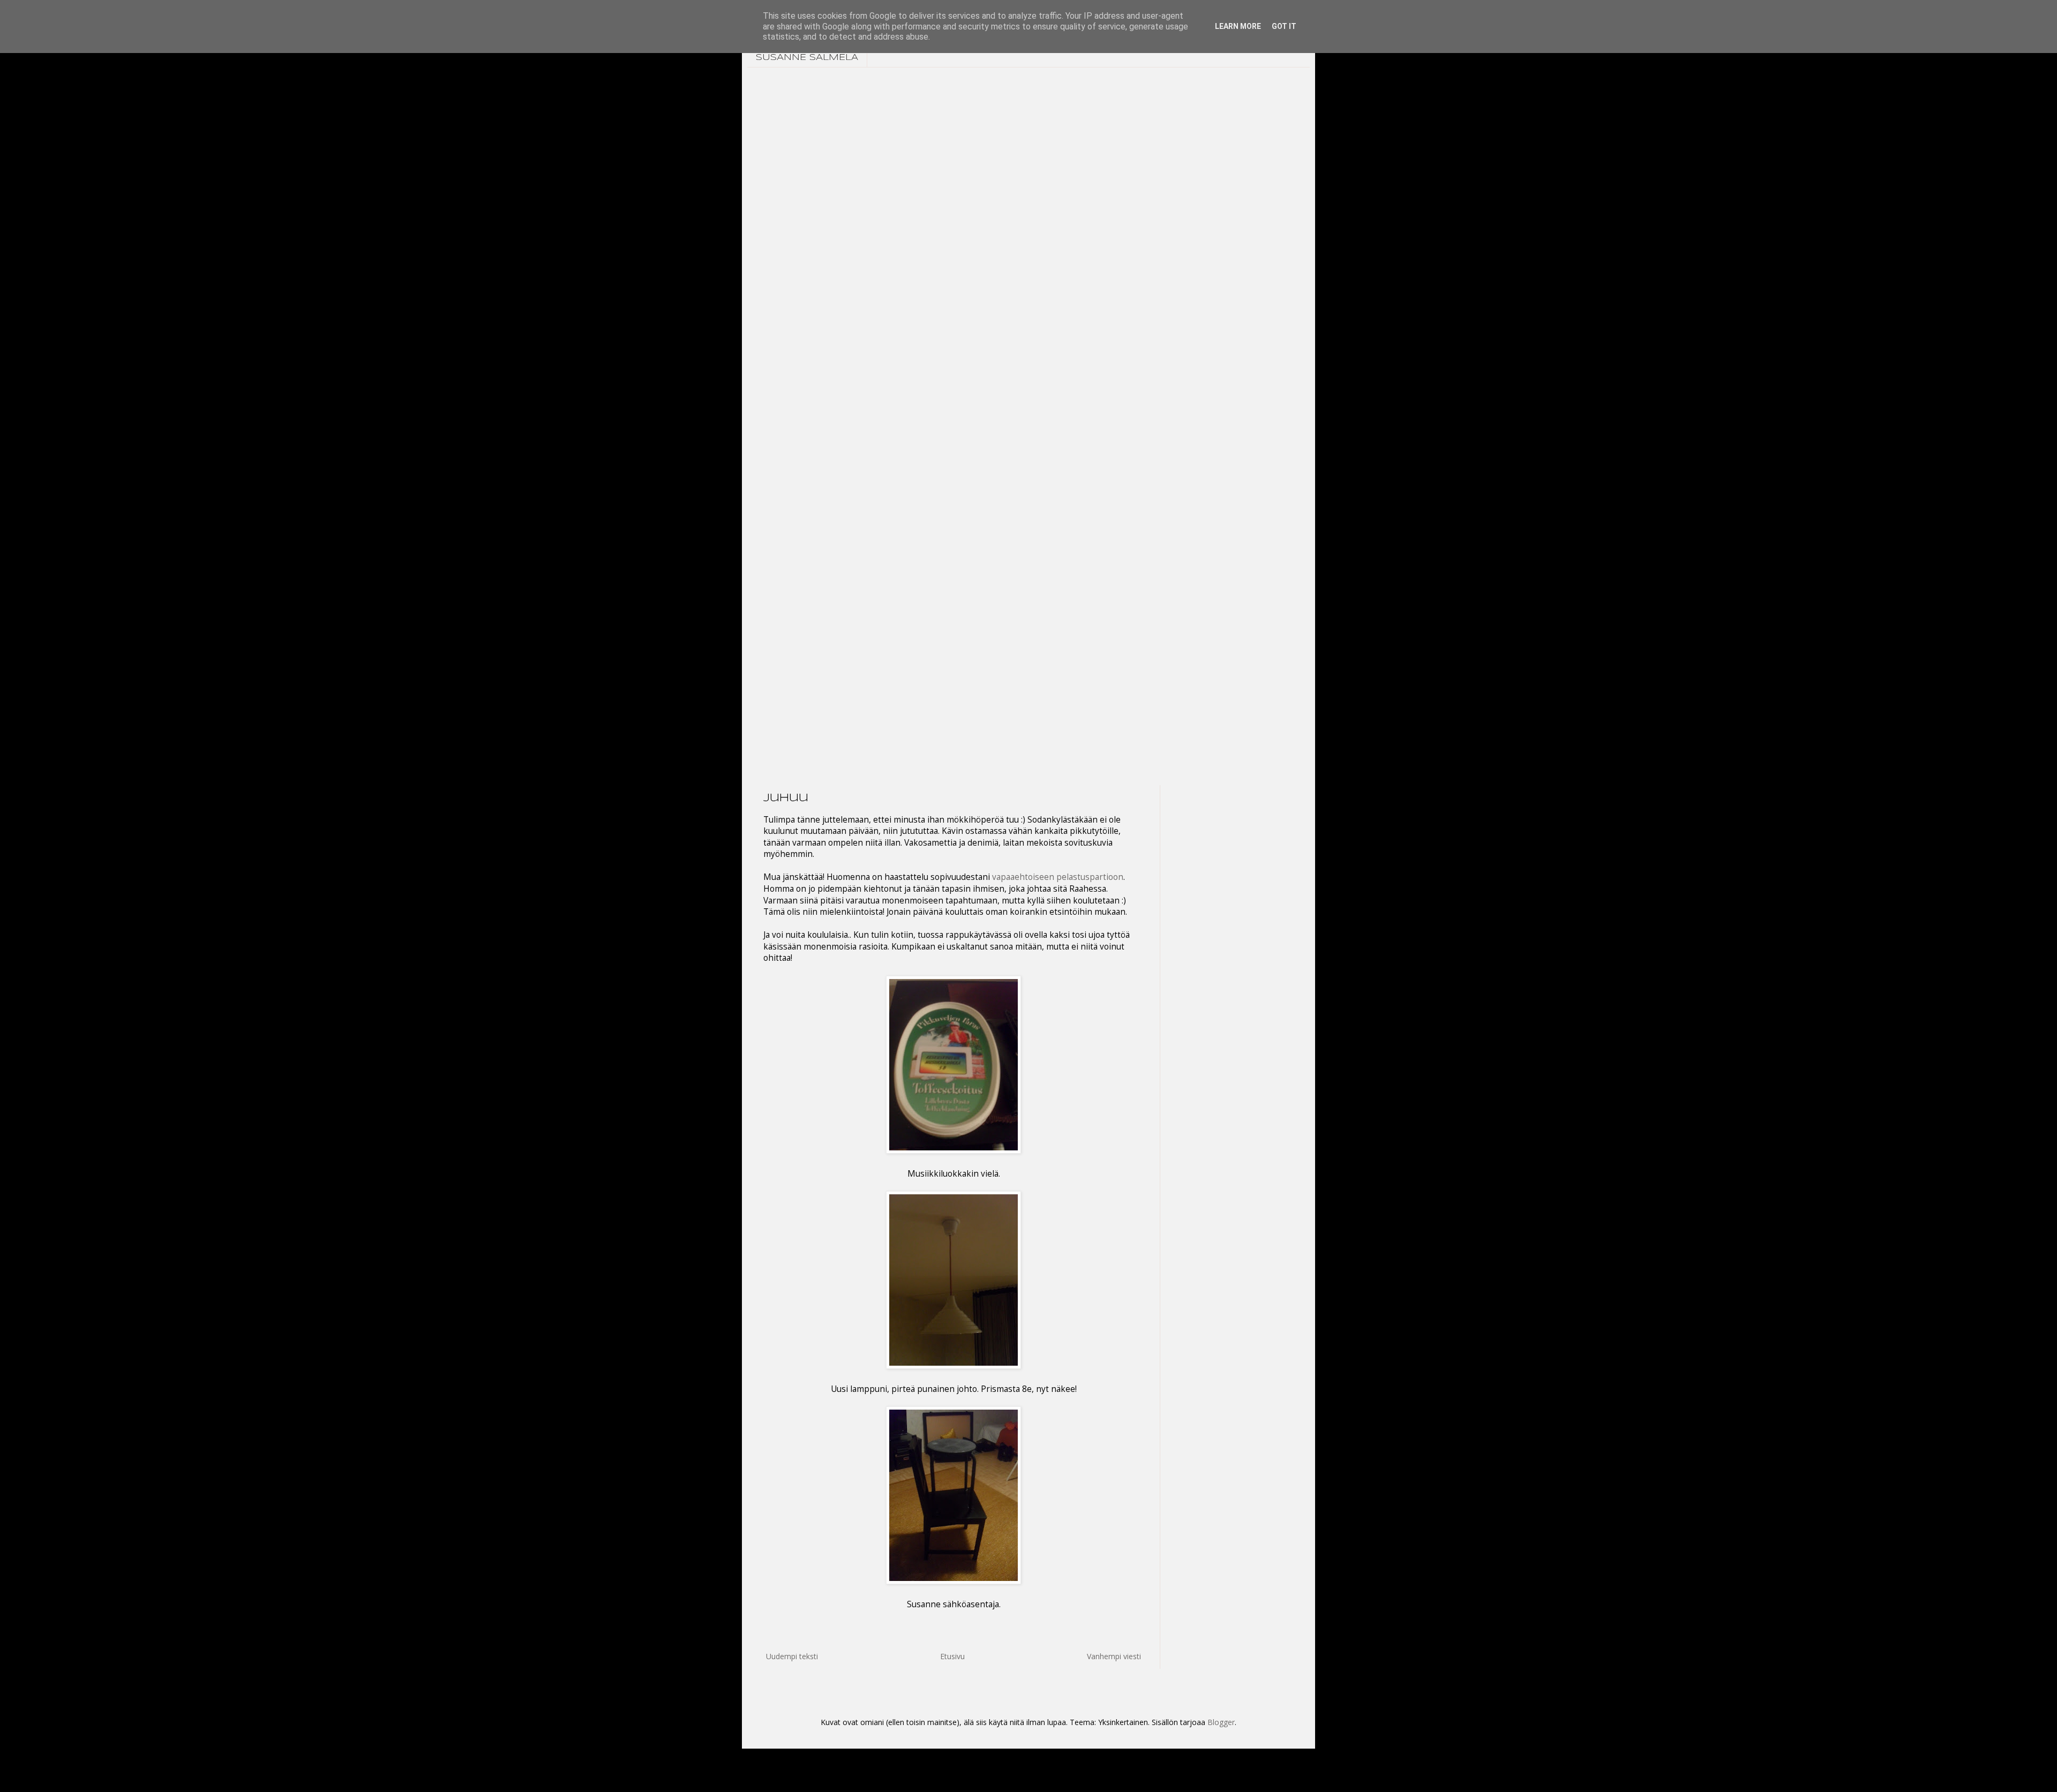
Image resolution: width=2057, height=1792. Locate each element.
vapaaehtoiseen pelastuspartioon (1058, 877)
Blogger (1221, 1722)
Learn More (1238, 26)
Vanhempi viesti (1114, 1656)
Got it (1284, 26)
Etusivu (952, 1656)
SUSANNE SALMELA (807, 58)
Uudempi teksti (792, 1656)
